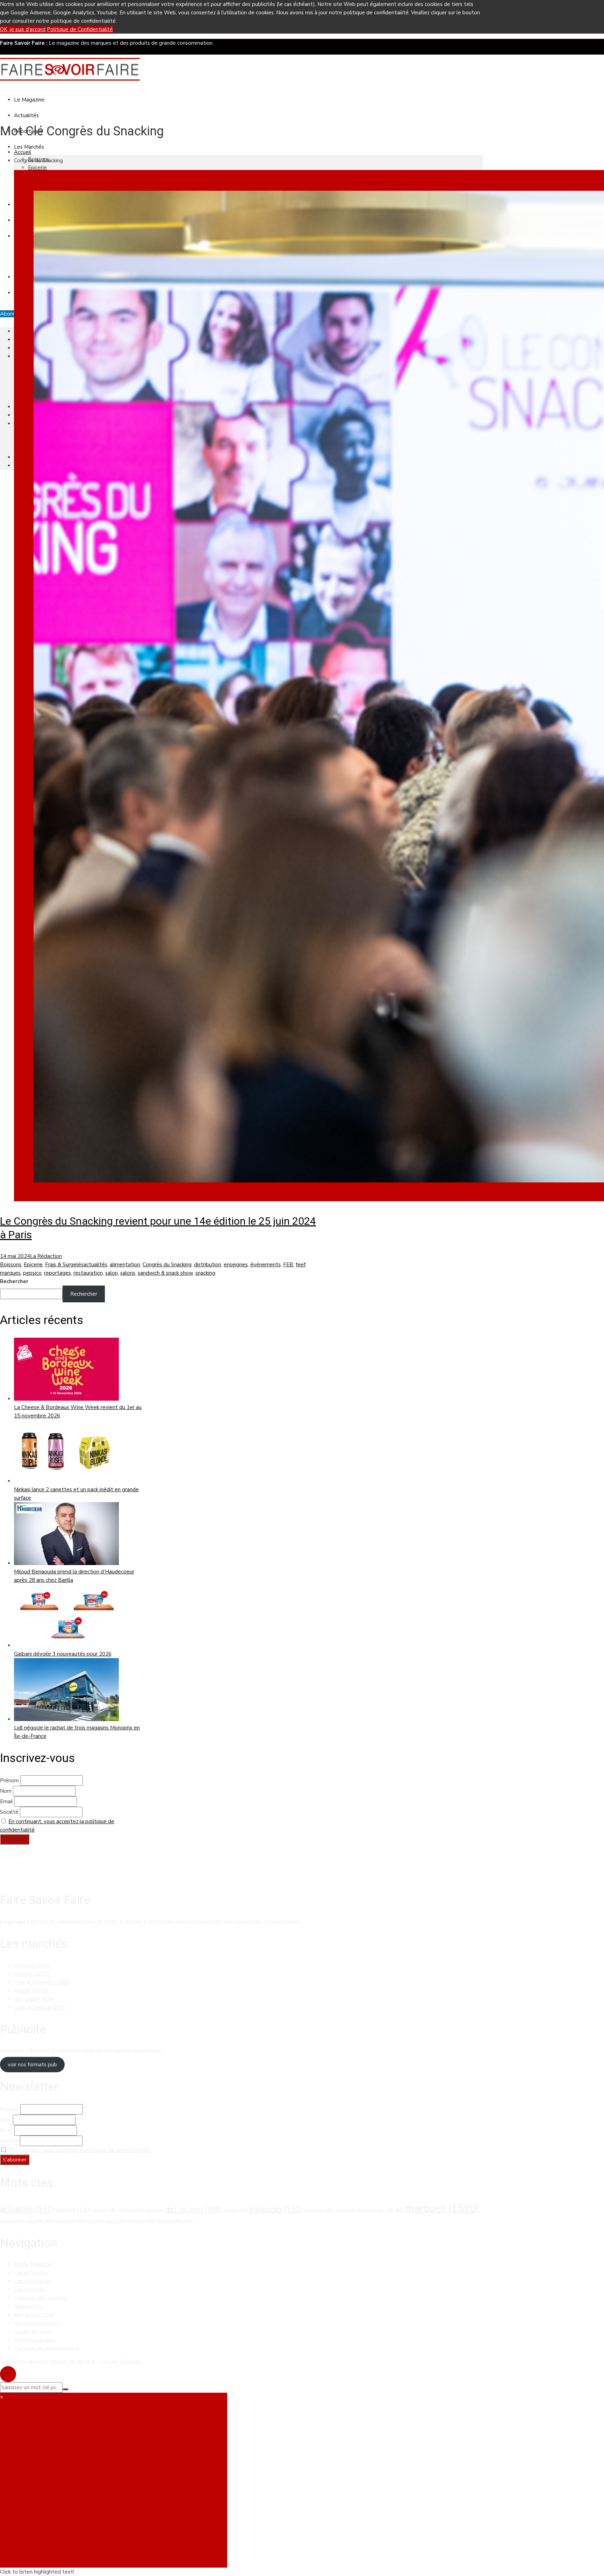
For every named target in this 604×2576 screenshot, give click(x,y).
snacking (205, 1273)
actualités (95, 1265)
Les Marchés (29, 147)
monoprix (12, 2221)
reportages (57, 1273)
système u (142, 2221)
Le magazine (29, 100)
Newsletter (28, 2306)
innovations (318, 2210)
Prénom (9, 1781)
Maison (31, 1991)
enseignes (236, 1265)
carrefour (130, 2210)
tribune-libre (175, 2221)
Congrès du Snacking (167, 1265)
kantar (375, 2210)
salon (112, 1273)
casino (154, 2210)
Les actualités (31, 2273)
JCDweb (130, 2362)
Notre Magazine (33, 2264)
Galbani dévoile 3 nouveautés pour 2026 (63, 1654)
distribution (208, 1265)
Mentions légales (35, 2340)
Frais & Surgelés (64, 1265)
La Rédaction (46, 1256)
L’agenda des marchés (41, 2298)
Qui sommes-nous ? (37, 2323)
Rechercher (14, 1281)
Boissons (11, 1265)
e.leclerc (235, 2210)
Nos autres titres (34, 2315)
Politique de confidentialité (47, 2348)
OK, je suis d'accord (23, 29)
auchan (104, 2210)
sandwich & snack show (165, 1273)
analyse (73, 2210)
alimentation (125, 1265)
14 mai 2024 (15, 1256)
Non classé (34, 1999)
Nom (6, 1791)
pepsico (32, 1273)
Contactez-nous (33, 2331)
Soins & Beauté (40, 2008)
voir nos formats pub (32, 2065)
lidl (395, 2210)
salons (128, 1273)
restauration (88, 1273)
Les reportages (33, 2281)
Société (9, 1812)
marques (10, 1273)
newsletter (39, 2221)
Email (6, 1802)
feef (301, 1265)
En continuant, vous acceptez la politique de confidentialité (79, 2150)
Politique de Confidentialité (80, 29)
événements (265, 1265)
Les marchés (29, 2290)
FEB (288, 1265)
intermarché (349, 2210)
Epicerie (37, 168)
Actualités (26, 115)
